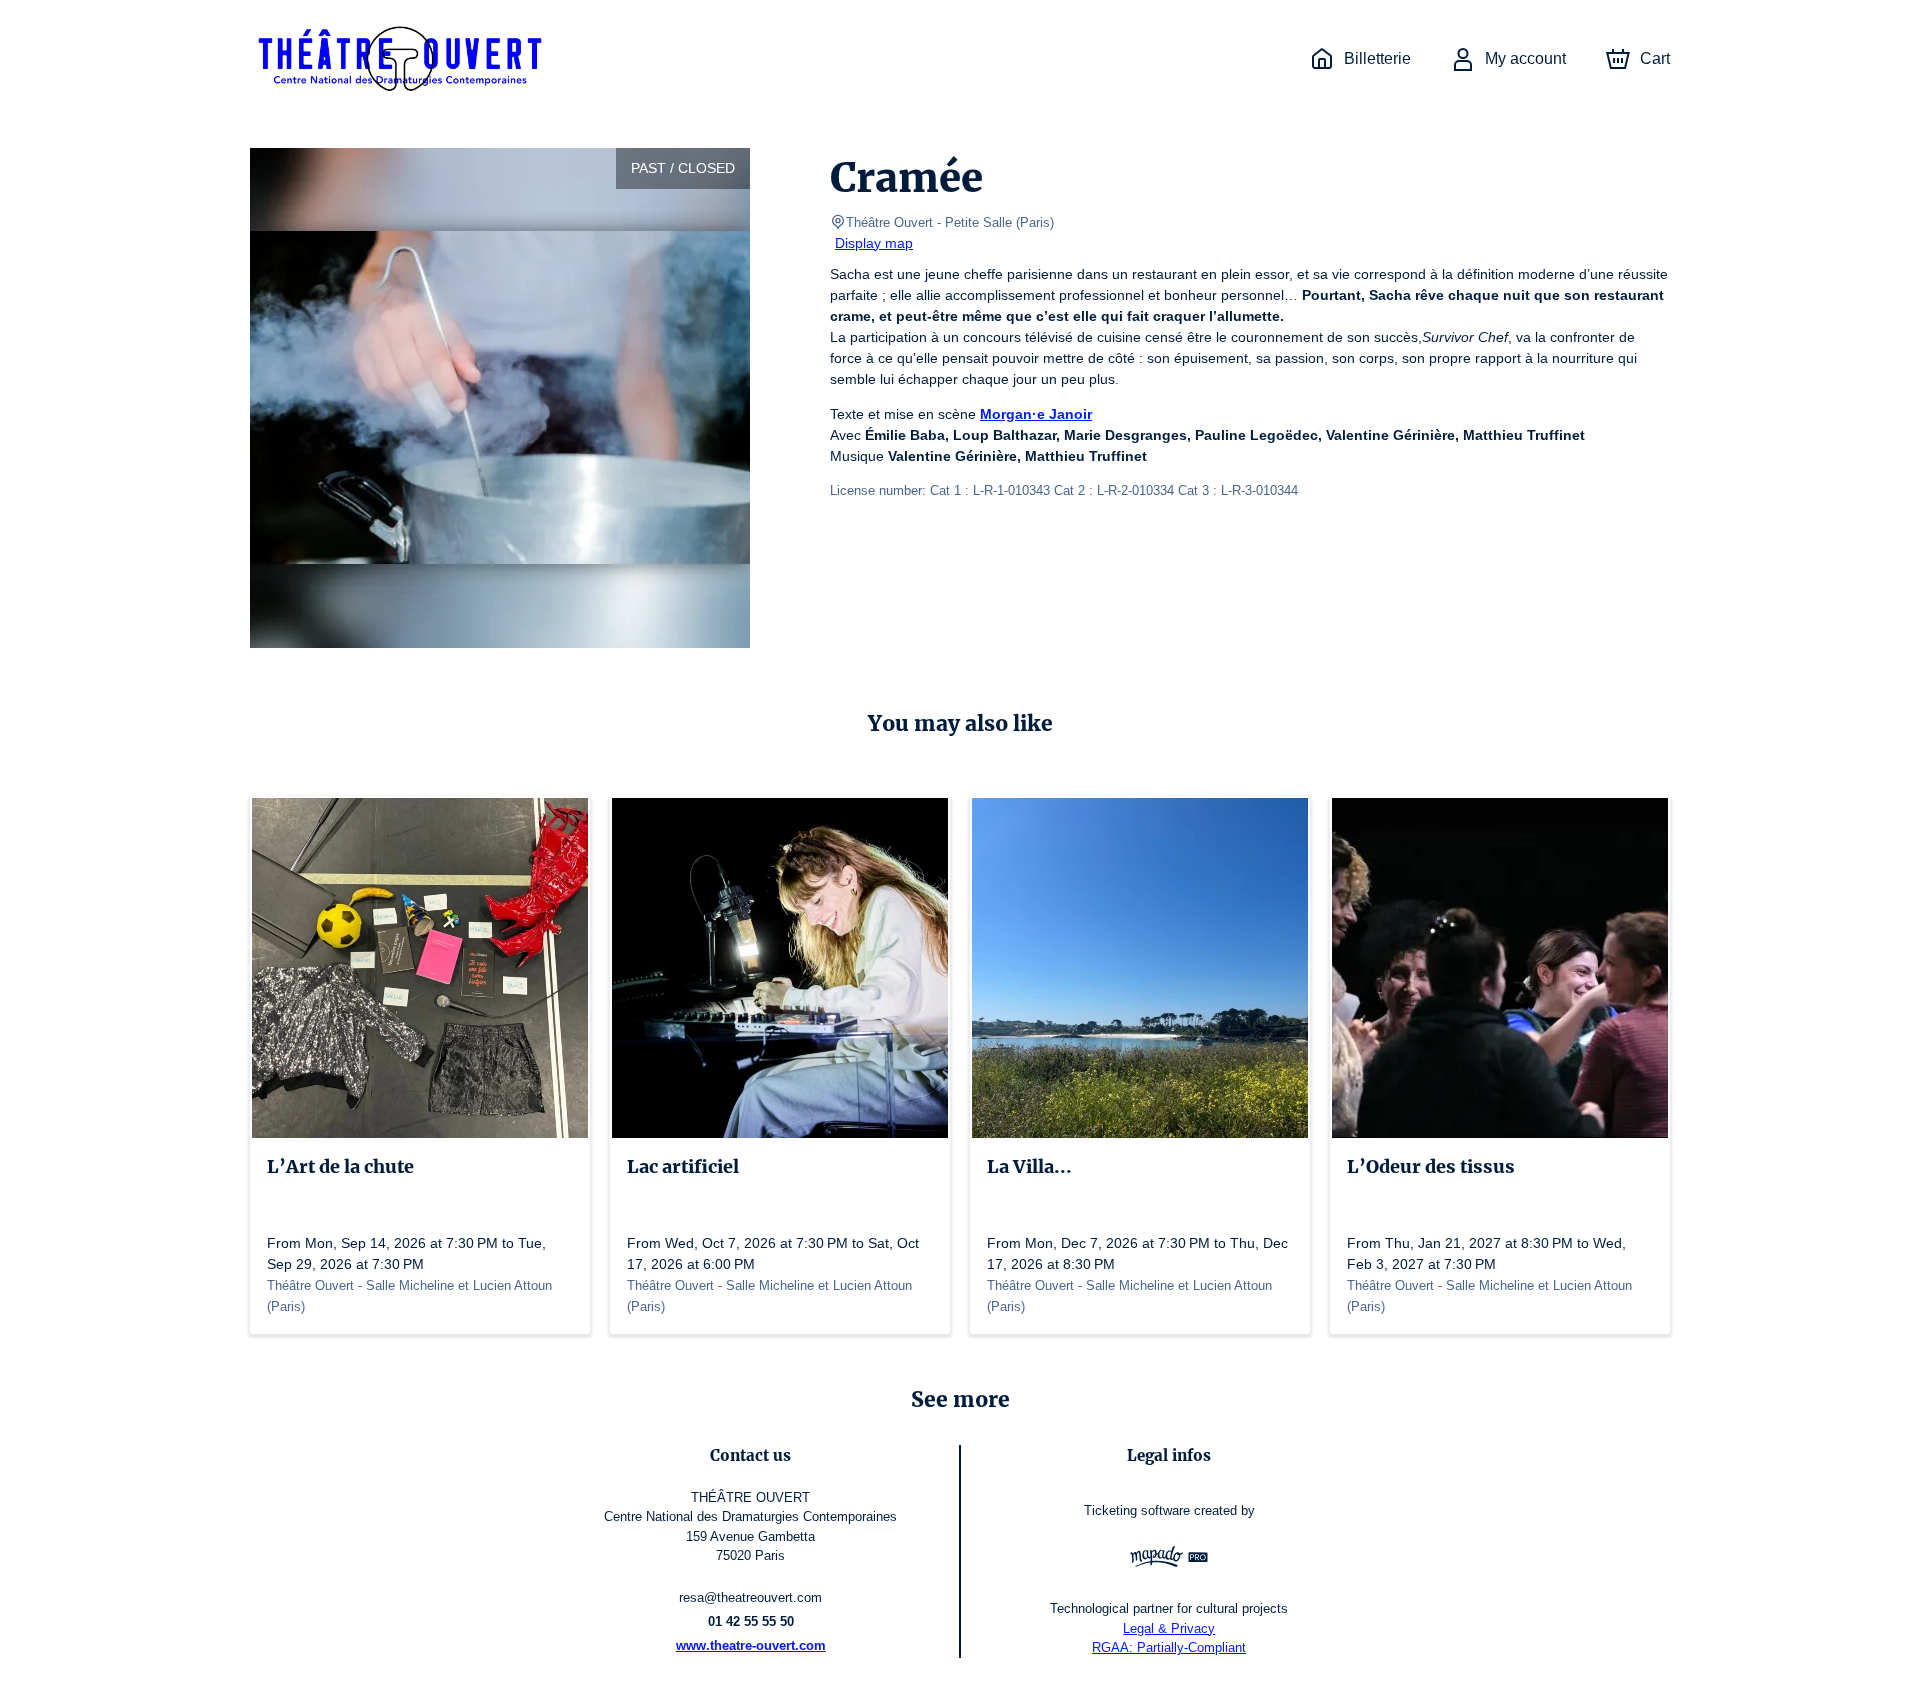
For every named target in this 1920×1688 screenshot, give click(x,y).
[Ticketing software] (1169, 1559)
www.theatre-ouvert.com (751, 1645)
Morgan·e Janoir (1036, 414)
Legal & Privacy (1169, 1628)
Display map (874, 243)
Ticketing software (1137, 1510)
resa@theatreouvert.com (750, 1597)
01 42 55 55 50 (751, 1621)
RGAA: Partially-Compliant (1169, 1647)
